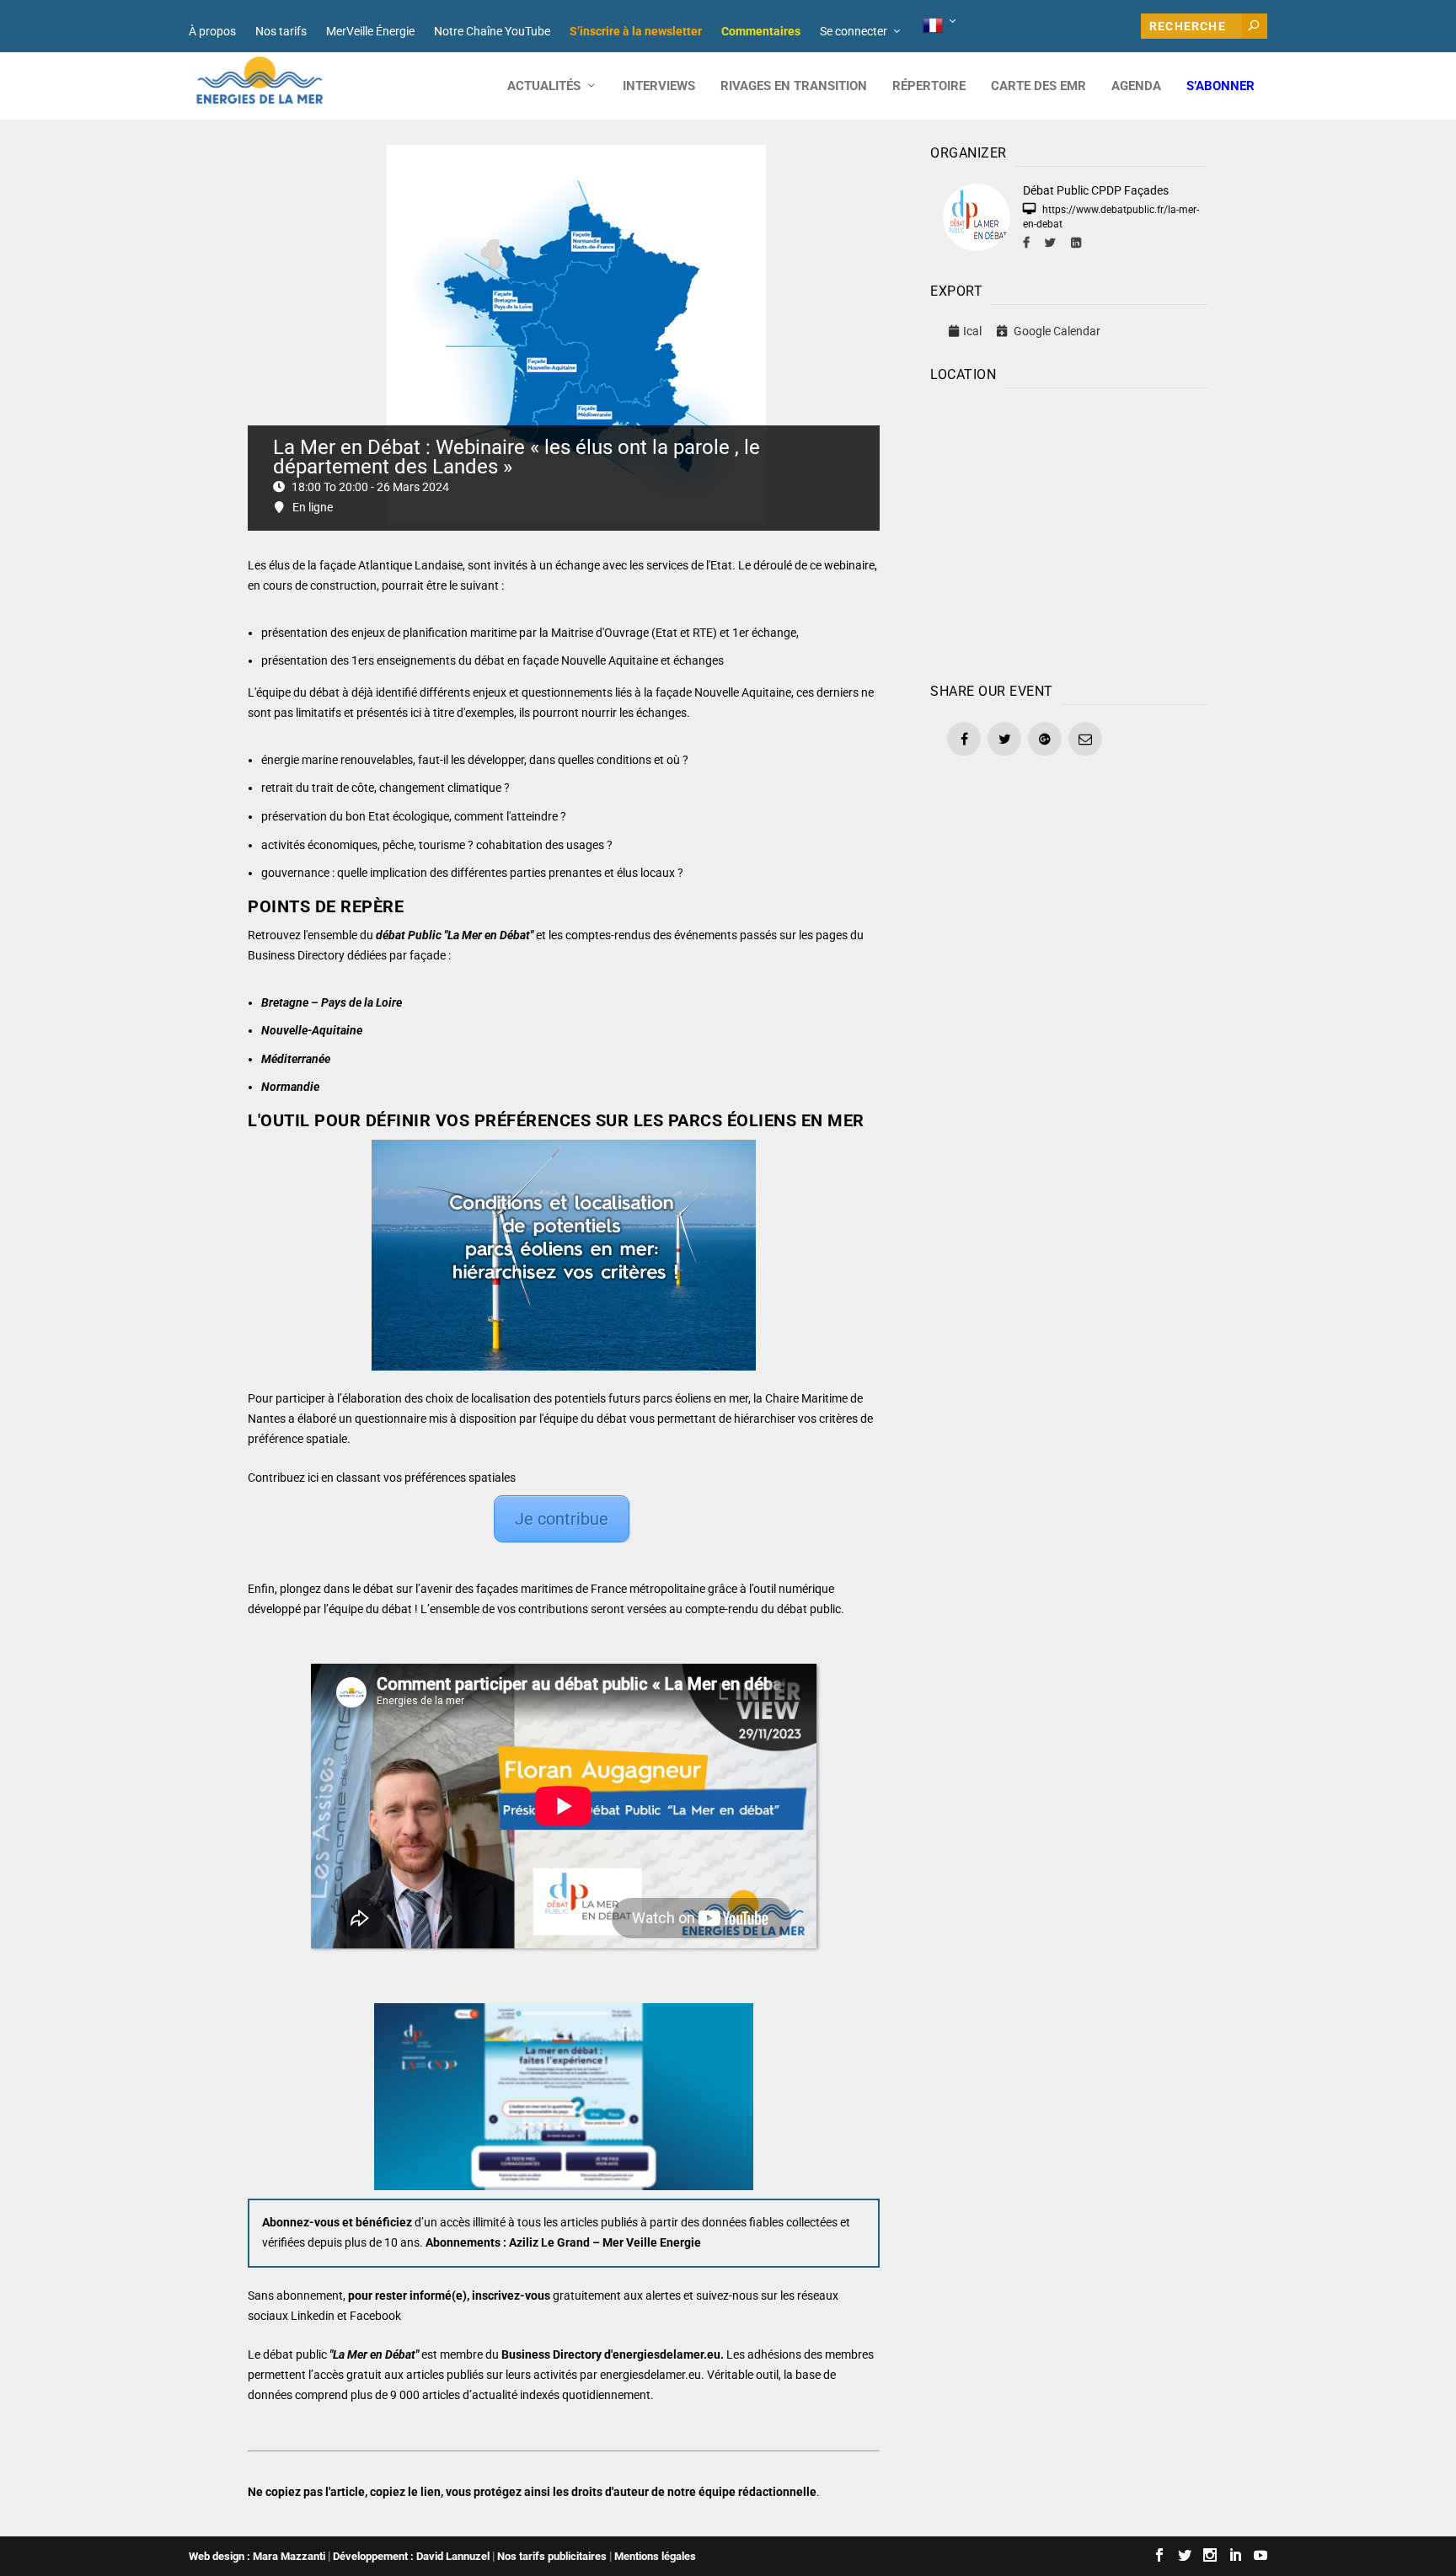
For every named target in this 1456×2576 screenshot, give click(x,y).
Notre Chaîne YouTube (492, 31)
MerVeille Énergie (370, 31)
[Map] (1069, 532)
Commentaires (761, 31)
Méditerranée (296, 1059)
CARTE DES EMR (1038, 86)
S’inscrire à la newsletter (636, 31)
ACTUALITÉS (544, 86)
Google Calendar (1056, 331)
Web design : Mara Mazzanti (257, 2556)
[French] (941, 26)
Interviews (659, 86)
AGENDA (1136, 86)
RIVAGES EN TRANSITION (794, 86)
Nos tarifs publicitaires (552, 2556)
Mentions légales (655, 2556)
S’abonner (1220, 86)
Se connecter (854, 31)
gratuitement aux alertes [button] (617, 2295)
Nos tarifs (281, 31)
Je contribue (562, 1519)
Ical (972, 331)
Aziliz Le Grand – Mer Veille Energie (605, 2242)
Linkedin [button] (313, 2316)
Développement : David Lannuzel (411, 2556)
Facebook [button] (375, 2316)
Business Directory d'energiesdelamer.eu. (613, 2354)
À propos (212, 31)
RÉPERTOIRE (929, 86)
